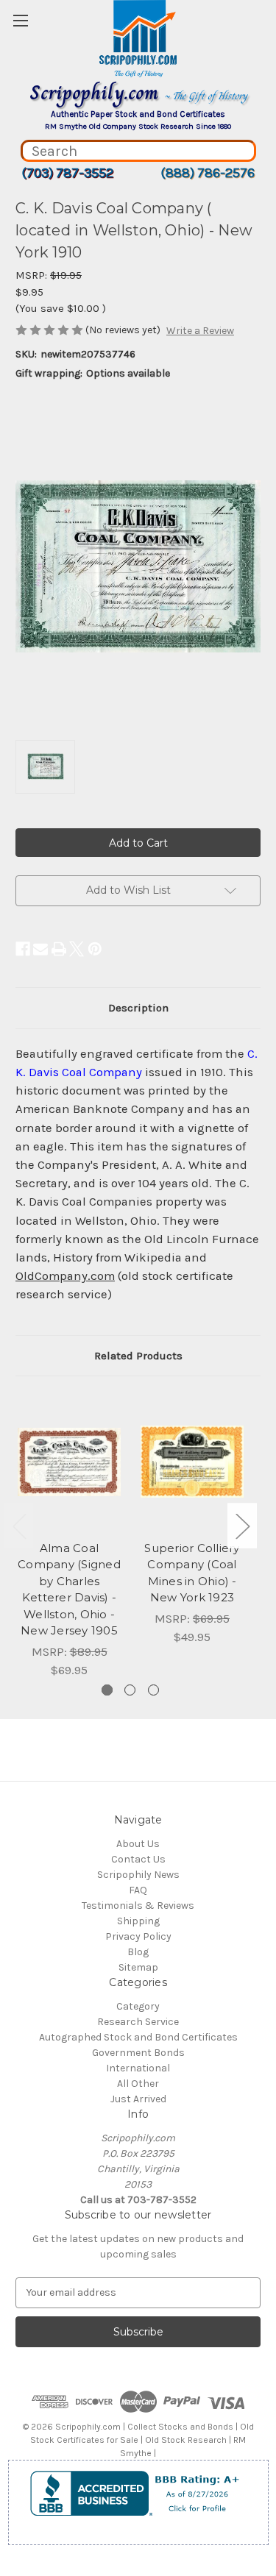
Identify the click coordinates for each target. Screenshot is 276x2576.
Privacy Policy (138, 1936)
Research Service (138, 2022)
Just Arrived (138, 2099)
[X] (77, 949)
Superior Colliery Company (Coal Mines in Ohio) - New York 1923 (192, 1573)
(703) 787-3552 (67, 173)
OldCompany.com (65, 1276)
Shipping (138, 1921)
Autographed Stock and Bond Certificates (138, 2037)
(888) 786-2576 (208, 173)
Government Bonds (138, 2053)
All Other (138, 2084)
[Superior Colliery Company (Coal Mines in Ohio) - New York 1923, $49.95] (192, 1462)
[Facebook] (23, 949)
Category (138, 2006)
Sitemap (138, 1967)
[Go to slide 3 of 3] (153, 1690)
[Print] (59, 949)
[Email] (40, 949)
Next (242, 1525)
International (138, 2068)
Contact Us (138, 1859)
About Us (138, 1844)
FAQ (138, 1890)
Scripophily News (138, 1875)
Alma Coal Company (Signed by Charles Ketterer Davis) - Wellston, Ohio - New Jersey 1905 (69, 1590)
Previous (19, 1525)
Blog (138, 1952)
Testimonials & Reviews (138, 1906)
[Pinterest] (95, 949)
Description (138, 1008)
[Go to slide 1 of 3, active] (107, 1690)
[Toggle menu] (20, 20)
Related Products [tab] (138, 1356)
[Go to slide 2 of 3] (130, 1690)
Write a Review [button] (200, 331)
